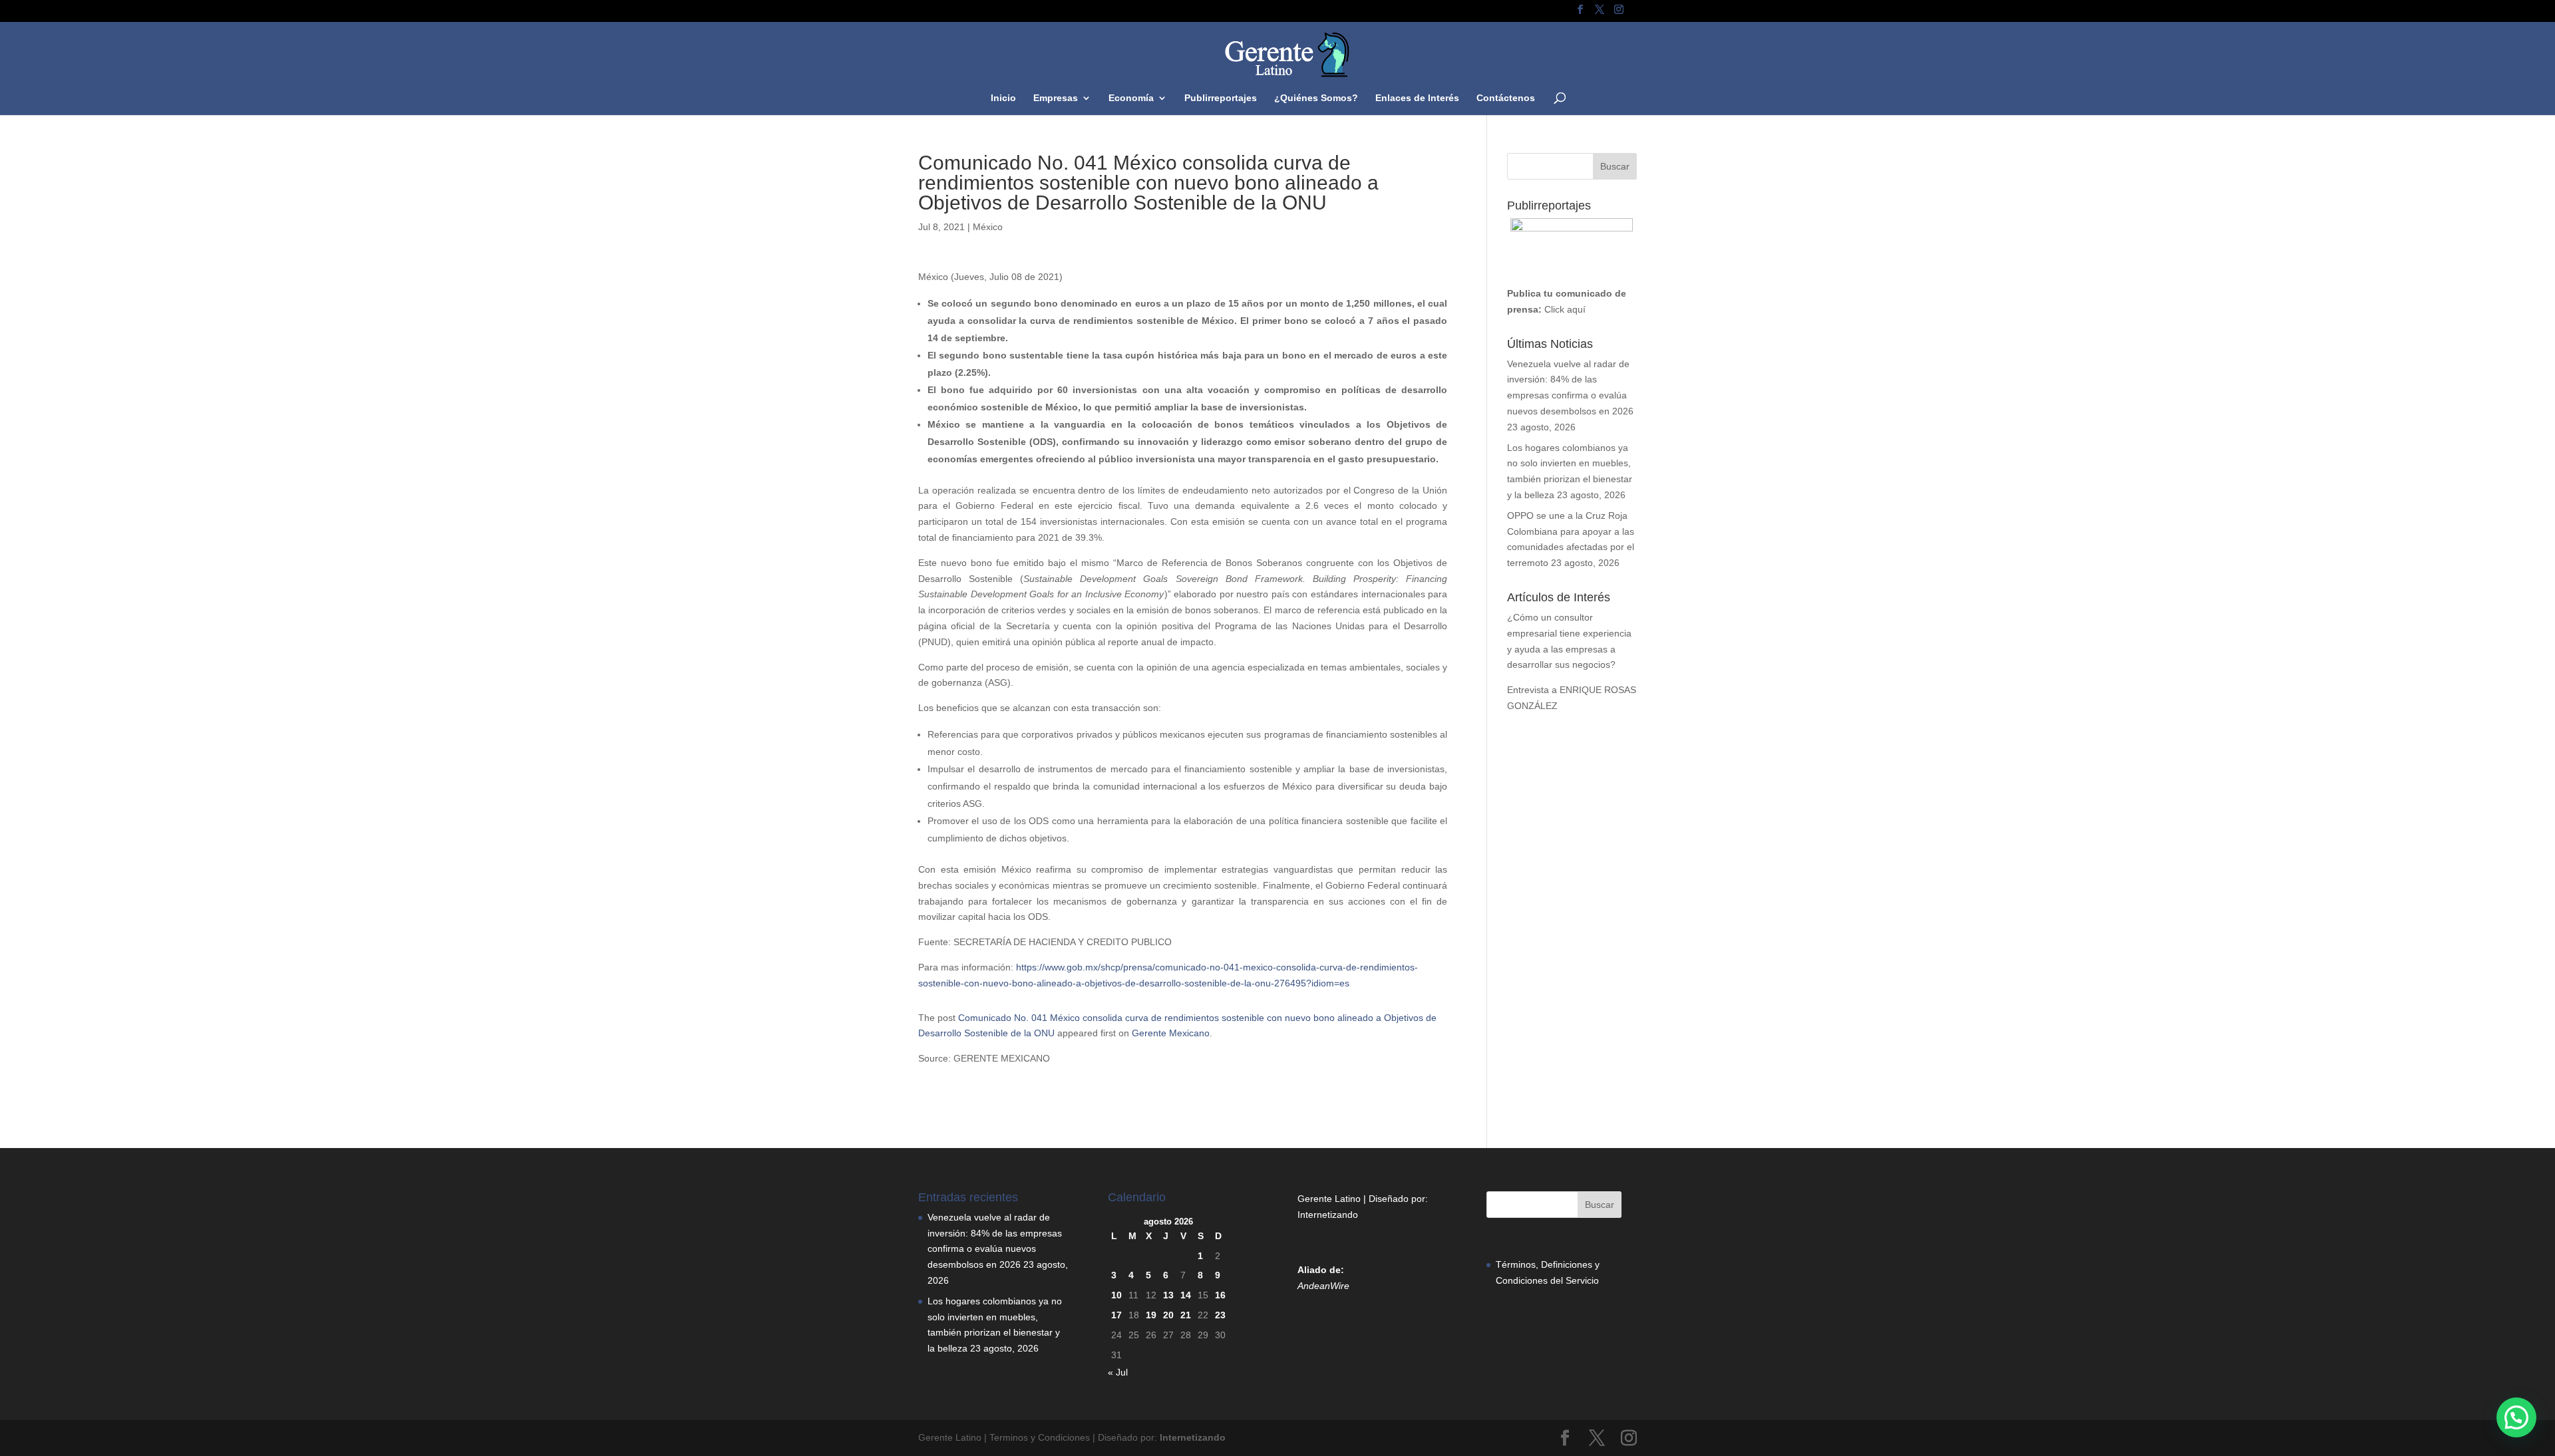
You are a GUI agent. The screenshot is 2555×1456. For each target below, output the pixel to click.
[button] (2516, 1417)
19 (1151, 1315)
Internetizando (1328, 1215)
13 (1168, 1295)
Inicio (1003, 98)
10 (1116, 1295)
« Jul (1118, 1372)
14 (1186, 1295)
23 (1220, 1315)
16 (1220, 1295)
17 (1116, 1315)
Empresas (1056, 98)
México (988, 227)
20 (1168, 1315)
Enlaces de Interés (1417, 98)
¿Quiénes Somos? (1316, 98)
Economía (1131, 98)
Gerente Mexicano (1171, 1033)
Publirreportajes (1221, 98)
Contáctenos (1506, 98)
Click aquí (1565, 309)
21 (1186, 1315)
